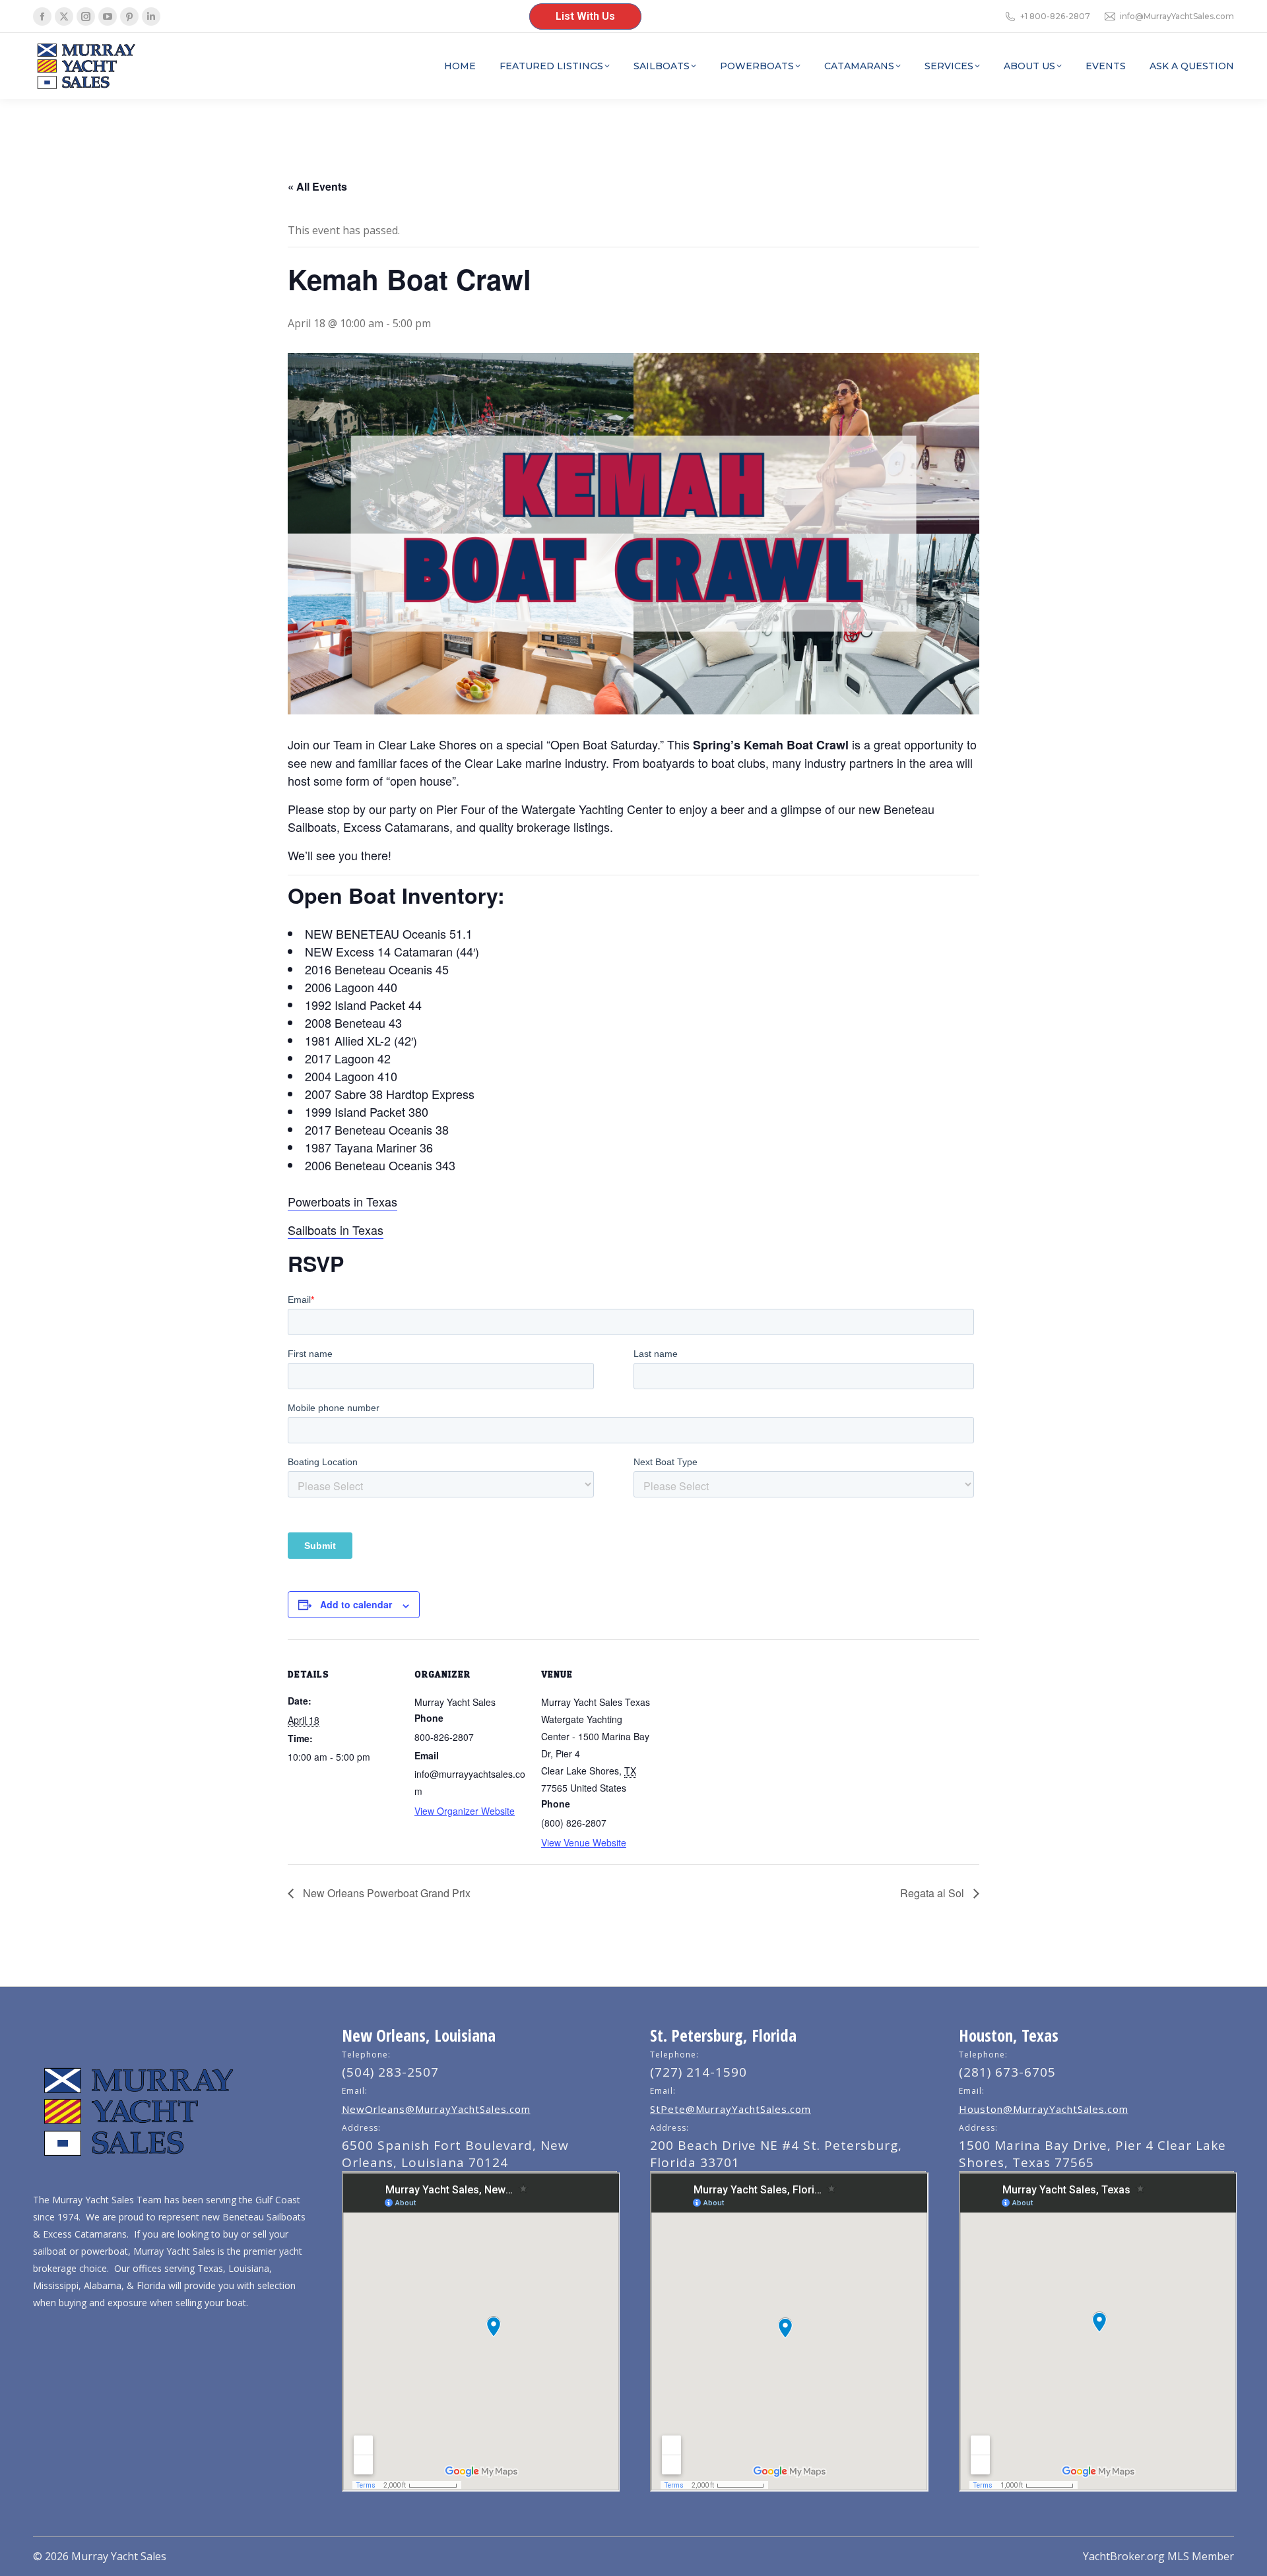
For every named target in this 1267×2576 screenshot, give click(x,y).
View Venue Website (584, 1842)
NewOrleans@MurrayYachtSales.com (436, 2109)
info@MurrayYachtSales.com (1177, 16)
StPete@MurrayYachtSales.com (731, 2109)
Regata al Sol (933, 1893)
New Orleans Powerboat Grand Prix (385, 1893)
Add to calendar (356, 1604)
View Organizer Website (465, 1811)
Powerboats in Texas (342, 1201)
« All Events (317, 186)
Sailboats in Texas (336, 1230)
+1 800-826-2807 (1055, 16)
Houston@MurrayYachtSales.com (1044, 2109)
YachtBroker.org (1124, 2556)
